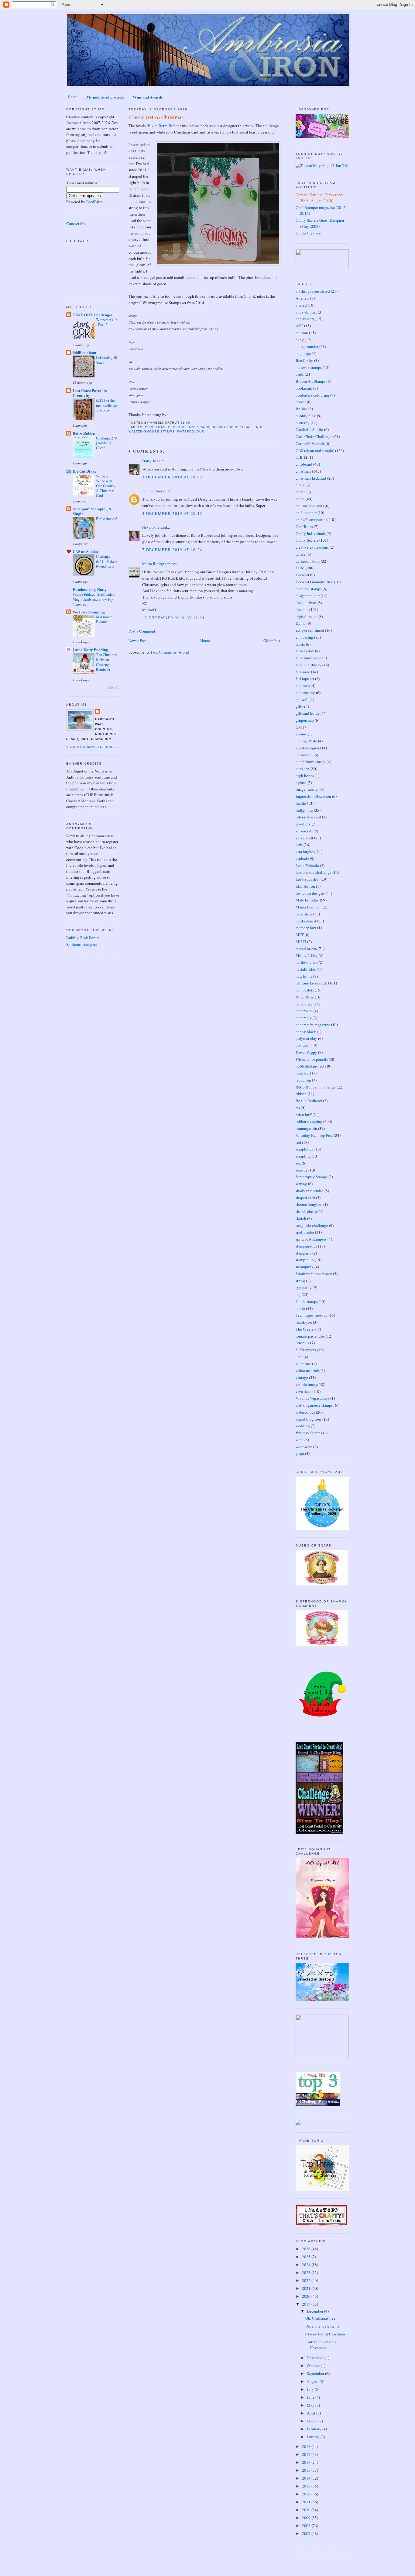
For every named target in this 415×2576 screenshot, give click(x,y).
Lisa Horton (305, 886)
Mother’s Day (307, 955)
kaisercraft (304, 831)
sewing (301, 1184)
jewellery (303, 824)
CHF (299, 457)
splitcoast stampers (311, 1239)
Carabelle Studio (309, 429)
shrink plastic (307, 1211)
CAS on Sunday (86, 551)
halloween (304, 755)
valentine (303, 1364)
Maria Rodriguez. (157, 564)
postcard (303, 1045)
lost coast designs (310, 893)
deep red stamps (309, 589)
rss (298, 1108)
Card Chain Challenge (314, 436)
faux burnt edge (309, 658)
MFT (300, 935)
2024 (307, 2265)
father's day (305, 651)
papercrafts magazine (313, 1025)
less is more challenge (314, 872)
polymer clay (306, 1038)
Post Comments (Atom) (170, 652)
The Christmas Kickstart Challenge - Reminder (107, 662)
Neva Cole (151, 527)
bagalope (303, 353)
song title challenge (312, 1225)
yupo (300, 1453)
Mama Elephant (309, 907)
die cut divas (306, 602)
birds (300, 374)
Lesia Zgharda (307, 866)
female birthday (309, 665)
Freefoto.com (77, 789)
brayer (301, 402)
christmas (155, 427)
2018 (307, 2446)
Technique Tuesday (312, 1315)
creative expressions (312, 547)
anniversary (305, 319)
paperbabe (304, 1011)
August (313, 2381)
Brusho (302, 409)
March (313, 2421)
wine (300, 1440)
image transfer (307, 789)
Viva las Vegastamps (312, 1398)
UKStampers (306, 1350)
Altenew (302, 298)
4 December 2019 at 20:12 (172, 513)
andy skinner (306, 312)
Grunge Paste (306, 741)
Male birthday (307, 900)
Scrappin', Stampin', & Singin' (92, 511)
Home (73, 97)
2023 (307, 2272)
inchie (301, 803)
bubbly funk (306, 416)
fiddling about (84, 352)
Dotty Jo (149, 461)
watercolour (191, 431)
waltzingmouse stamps (152, 431)
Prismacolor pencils (312, 1059)
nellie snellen (307, 962)
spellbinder (305, 1232)
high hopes (305, 776)
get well (302, 700)
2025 (307, 2257)
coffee (301, 492)
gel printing (305, 693)
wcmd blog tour (309, 1419)
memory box (306, 928)
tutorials (302, 1343)
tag (298, 1294)
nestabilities (306, 969)
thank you (304, 1322)
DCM (300, 568)
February (315, 2429)
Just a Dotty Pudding (90, 649)
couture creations (310, 506)
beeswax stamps (309, 367)
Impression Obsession (313, 796)
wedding (303, 1426)
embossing (304, 637)
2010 (307, 2510)
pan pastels (305, 990)
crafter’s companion (312, 519)
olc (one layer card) (189, 427)
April (312, 2413)
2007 (307, 2533)
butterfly (303, 423)
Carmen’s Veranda (310, 443)
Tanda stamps (307, 1301)
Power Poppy (306, 1052)
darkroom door (308, 561)
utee (299, 1357)
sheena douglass (309, 1204)
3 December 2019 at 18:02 (172, 477)
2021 (307, 2288)
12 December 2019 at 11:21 (174, 618)
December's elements (322, 2326)
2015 (307, 2470)
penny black (306, 1032)
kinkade (302, 859)
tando (300, 1308)
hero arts (303, 769)
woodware (304, 1447)
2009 (307, 2518)
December (316, 2311)
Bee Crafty (304, 360)
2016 (307, 2462)
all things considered (313, 291)
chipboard (304, 464)
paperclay (304, 1018)
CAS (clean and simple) (315, 450)
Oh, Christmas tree (320, 2318)
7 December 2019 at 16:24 (172, 550)
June (311, 2397)
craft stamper (306, 512)
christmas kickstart (311, 478)
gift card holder (308, 713)
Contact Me (76, 224)
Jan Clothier (152, 491)
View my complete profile (93, 747)
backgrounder (307, 346)
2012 (307, 2494)
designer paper (308, 595)
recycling (303, 1080)
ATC (299, 326)
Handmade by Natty (90, 589)
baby (300, 340)
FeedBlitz (94, 202)
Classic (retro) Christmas (156, 117)
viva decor (304, 1391)
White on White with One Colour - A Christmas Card (106, 486)
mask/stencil (306, 921)
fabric (300, 644)
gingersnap (305, 720)
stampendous (306, 1246)
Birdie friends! (106, 519)
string (300, 1281)
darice (301, 554)
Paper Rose (305, 997)
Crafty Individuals (311, 533)
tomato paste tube (310, 1336)
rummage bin (306, 1128)
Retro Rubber (84, 433)
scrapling (303, 1156)
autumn (302, 333)
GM (299, 727)
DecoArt (302, 575)
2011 (307, 2502)
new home (304, 976)
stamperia (304, 1253)
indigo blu (304, 810)
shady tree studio (310, 1191)
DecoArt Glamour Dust (314, 582)
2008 (307, 2526)
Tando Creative (308, 233)
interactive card (308, 817)
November (316, 2358)
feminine (303, 672)
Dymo (301, 623)
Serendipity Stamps (312, 1177)
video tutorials (308, 1370)
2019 (307, 2304)
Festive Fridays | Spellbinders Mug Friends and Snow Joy (94, 597)
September (316, 2373)
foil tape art (305, 679)
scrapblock (305, 1149)
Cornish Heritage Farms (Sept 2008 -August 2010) (320, 198)
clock (300, 485)
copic (300, 499)
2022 (307, 2280)
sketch (301, 1218)
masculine (304, 914)
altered (301, 305)
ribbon (301, 1094)
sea (298, 1163)
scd (298, 1142)
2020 (307, 2296)
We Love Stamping (89, 612)
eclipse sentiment (310, 630)
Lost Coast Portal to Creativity (90, 393)
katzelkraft (304, 838)
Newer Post (138, 641)
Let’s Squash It (308, 879)
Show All (114, 687)
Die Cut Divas (84, 471)
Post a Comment (142, 631)
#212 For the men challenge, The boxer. (107, 405)
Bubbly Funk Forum (83, 938)
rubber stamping (309, 1121)
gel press (303, 686)
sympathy (304, 1287)
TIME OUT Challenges (93, 315)
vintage (302, 1377)
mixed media (306, 949)
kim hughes (305, 852)
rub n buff (304, 1115)
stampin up (305, 1260)
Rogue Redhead (309, 1101)
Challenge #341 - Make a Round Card (106, 561)
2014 (307, 2478)
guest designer (307, 748)
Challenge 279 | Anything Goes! (106, 443)
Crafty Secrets (307, 540)
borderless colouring (312, 395)
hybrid (301, 783)
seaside (302, 1170)
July (311, 2389)
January (314, 2437)
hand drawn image (311, 762)
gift (298, 706)
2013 (307, 2486)
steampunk (305, 1267)
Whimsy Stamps (309, 1433)
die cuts (302, 609)
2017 (307, 2454)
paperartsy (304, 1004)
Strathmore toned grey (314, 1274)
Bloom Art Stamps (311, 381)
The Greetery (306, 1329)
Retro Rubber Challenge (238, 427)
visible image (307, 1384)
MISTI (301, 942)
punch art (303, 1073)
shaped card (305, 1198)
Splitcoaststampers (82, 944)
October (314, 2366)
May (311, 2405)
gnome (301, 734)
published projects (311, 1066)
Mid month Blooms (104, 619)
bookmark (304, 388)
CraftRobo (304, 526)
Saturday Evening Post (314, 1135)
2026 (307, 2249)
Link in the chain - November (321, 2345)
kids (299, 845)
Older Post (272, 641)
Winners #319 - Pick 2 (106, 322)
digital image (307, 616)
